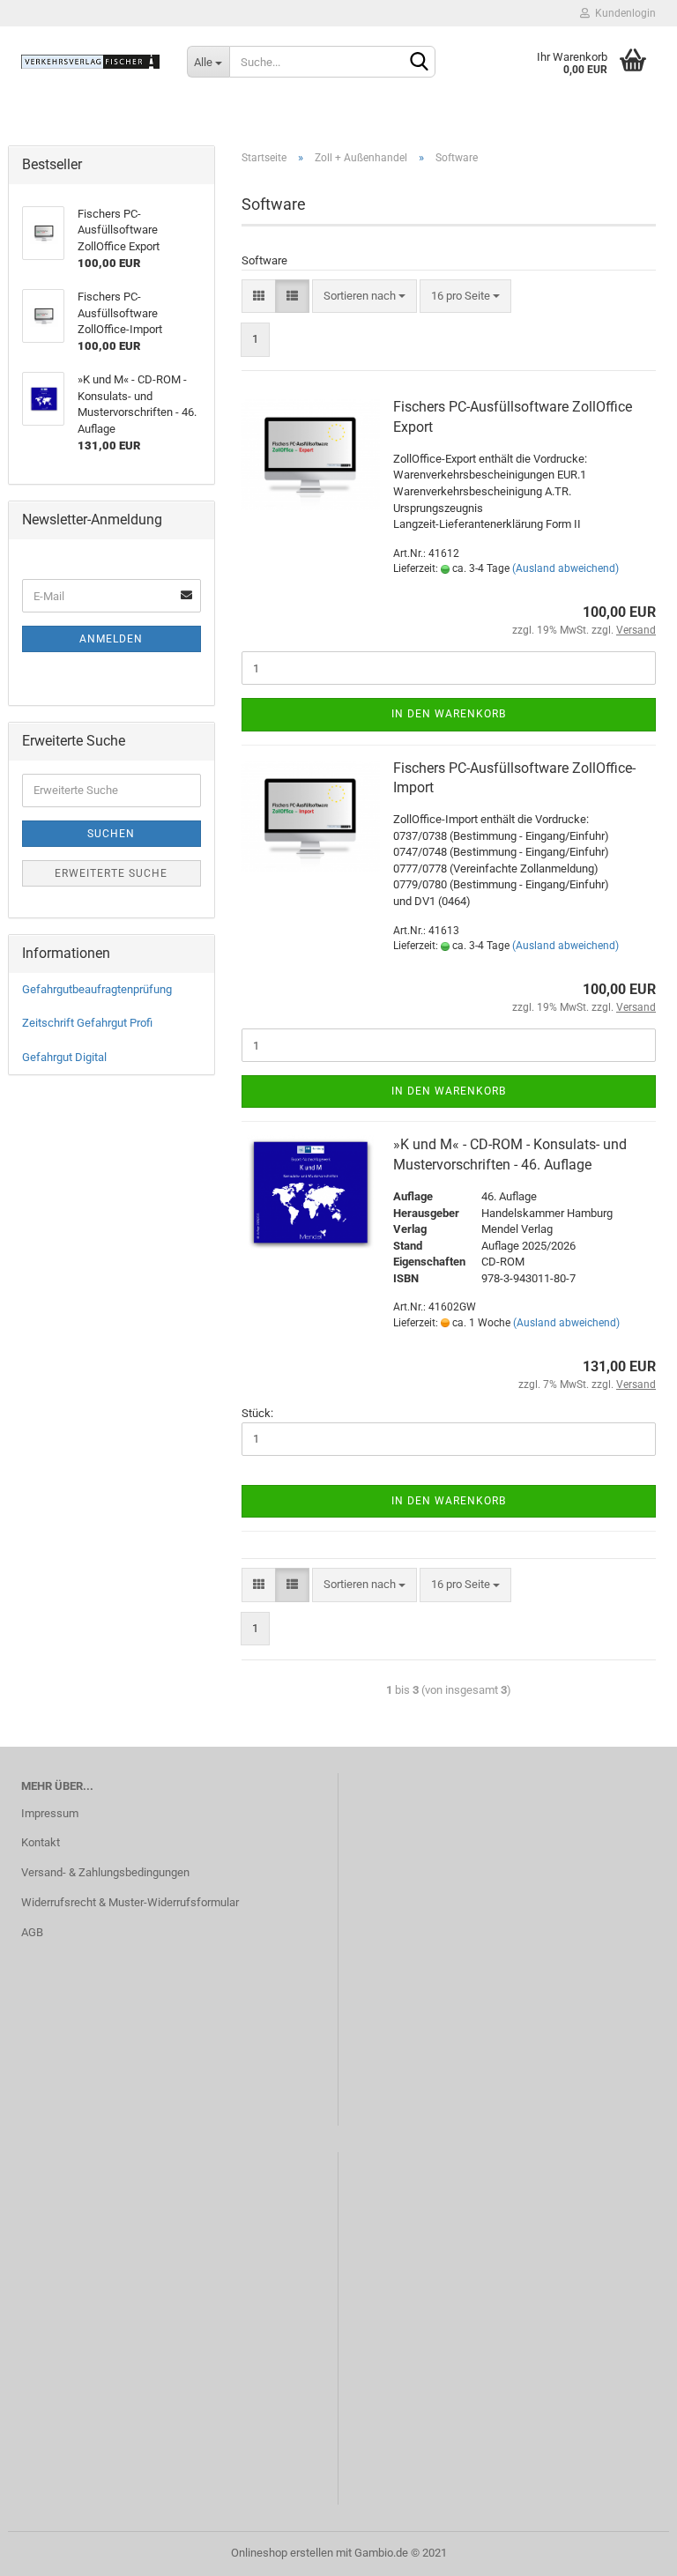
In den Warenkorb (449, 714)
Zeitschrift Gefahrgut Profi (87, 1023)
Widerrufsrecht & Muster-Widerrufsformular (130, 1902)
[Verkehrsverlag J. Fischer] (91, 62)
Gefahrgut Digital (64, 1057)
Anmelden (111, 639)
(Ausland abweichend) (565, 568)
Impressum (50, 1813)
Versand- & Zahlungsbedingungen (105, 1872)
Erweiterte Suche (111, 873)
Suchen (111, 834)
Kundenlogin (623, 13)
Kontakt (41, 1842)
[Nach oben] (629, 2550)
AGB (32, 1932)
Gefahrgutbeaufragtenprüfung (97, 989)
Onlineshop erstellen (282, 2553)
